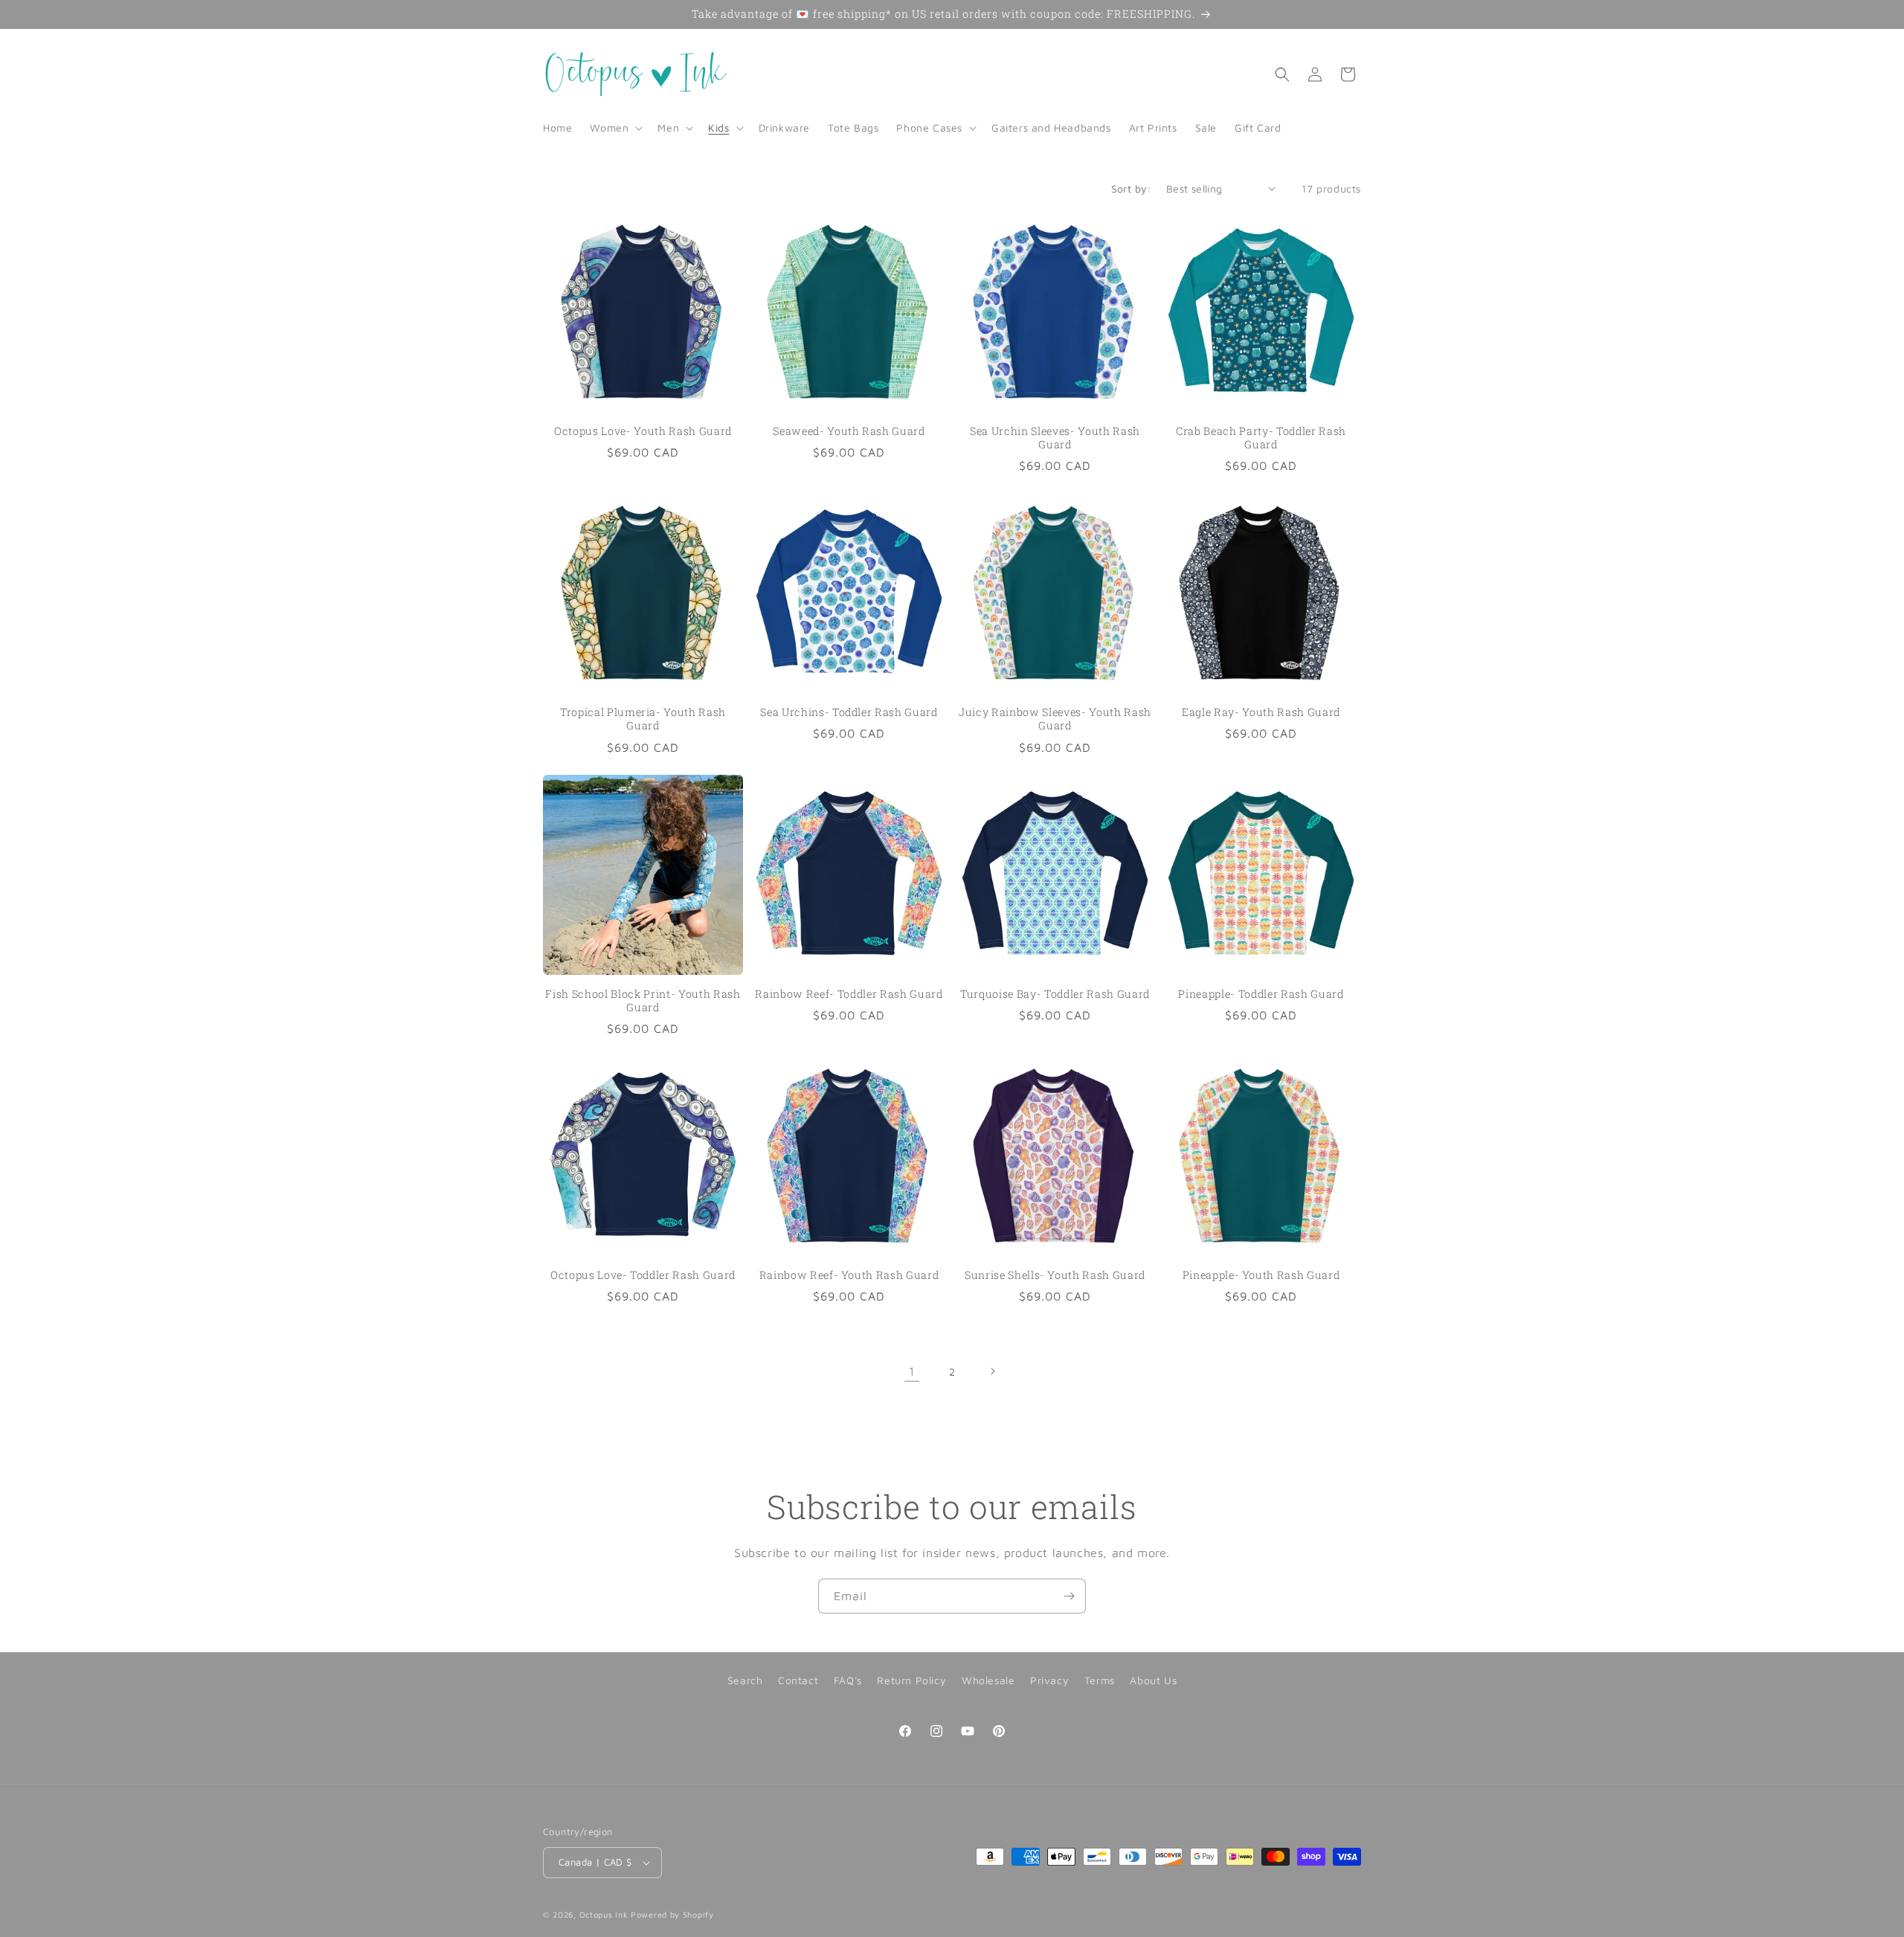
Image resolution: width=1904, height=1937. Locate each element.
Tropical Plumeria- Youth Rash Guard (643, 719)
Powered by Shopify (672, 1914)
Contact (798, 1680)
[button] (615, 128)
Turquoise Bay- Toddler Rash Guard (1055, 994)
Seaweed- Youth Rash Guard (849, 431)
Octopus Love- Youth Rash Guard (643, 431)
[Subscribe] (1069, 1596)
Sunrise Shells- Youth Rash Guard (1055, 1275)
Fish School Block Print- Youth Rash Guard (643, 1001)
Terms (1100, 1680)
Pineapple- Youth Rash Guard (1261, 1275)
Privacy (1049, 1680)
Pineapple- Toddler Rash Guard (1261, 994)
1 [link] (912, 1371)
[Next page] (992, 1371)
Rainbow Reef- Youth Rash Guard (849, 1275)
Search (745, 1680)
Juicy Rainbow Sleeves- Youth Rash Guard (1055, 719)
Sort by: (1131, 188)
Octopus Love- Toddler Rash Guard (643, 1275)
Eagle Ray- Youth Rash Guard (1261, 712)
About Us (1153, 1680)
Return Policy (911, 1680)
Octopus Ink (604, 1914)
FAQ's (848, 1680)
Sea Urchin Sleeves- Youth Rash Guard (1055, 438)
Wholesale (988, 1680)
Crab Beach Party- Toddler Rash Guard (1261, 438)
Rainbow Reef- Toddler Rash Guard (849, 994)
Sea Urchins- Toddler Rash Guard (849, 712)
